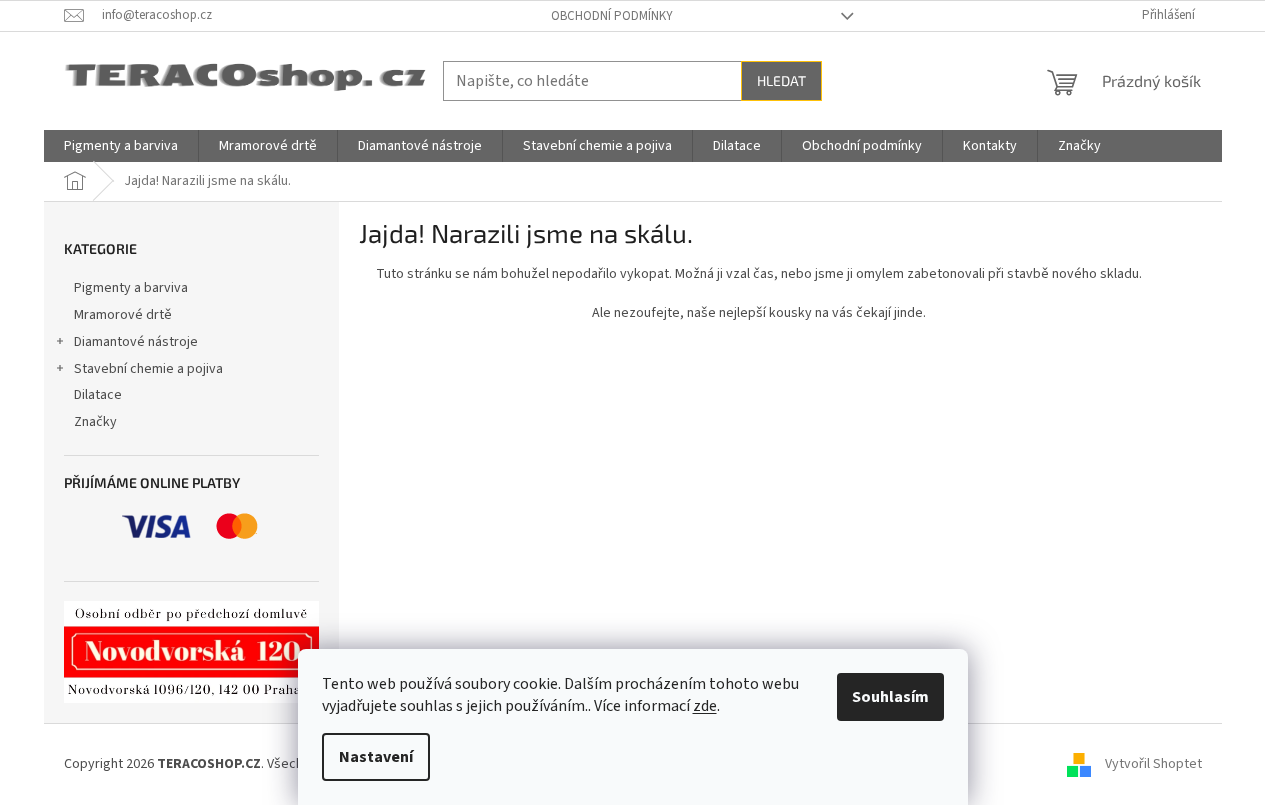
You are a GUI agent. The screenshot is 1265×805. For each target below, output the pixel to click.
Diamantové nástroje (136, 342)
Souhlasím (890, 697)
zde (705, 706)
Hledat (781, 80)
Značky (95, 422)
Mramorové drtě (123, 315)
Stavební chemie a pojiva (148, 369)
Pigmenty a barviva (131, 288)
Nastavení (376, 757)
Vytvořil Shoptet (1153, 764)
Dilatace (98, 395)
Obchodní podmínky (612, 16)
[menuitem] (121, 146)
